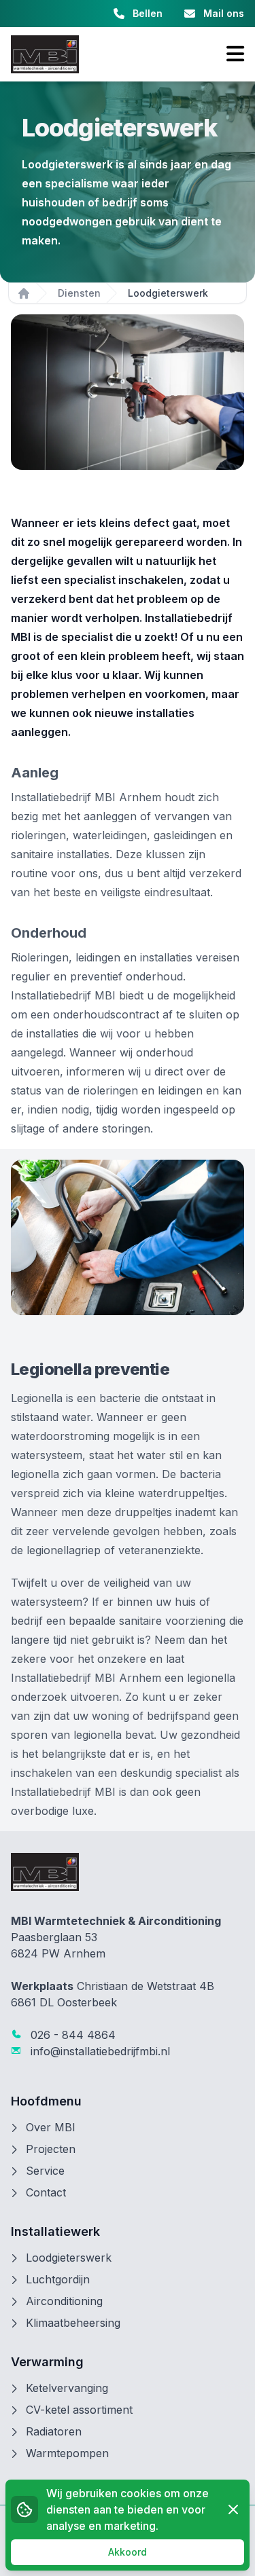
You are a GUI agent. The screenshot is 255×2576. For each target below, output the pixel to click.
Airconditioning (64, 2301)
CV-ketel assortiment (79, 2410)
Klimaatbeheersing (73, 2323)
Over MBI (51, 2127)
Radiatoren (54, 2431)
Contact (46, 2192)
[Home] (24, 293)
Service (45, 2171)
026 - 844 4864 (71, 2035)
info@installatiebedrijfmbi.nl (99, 2051)
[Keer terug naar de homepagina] (45, 54)
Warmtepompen (67, 2453)
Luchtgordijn (58, 2279)
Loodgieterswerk (69, 2258)
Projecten (51, 2149)
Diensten (79, 293)
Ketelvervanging (67, 2388)
